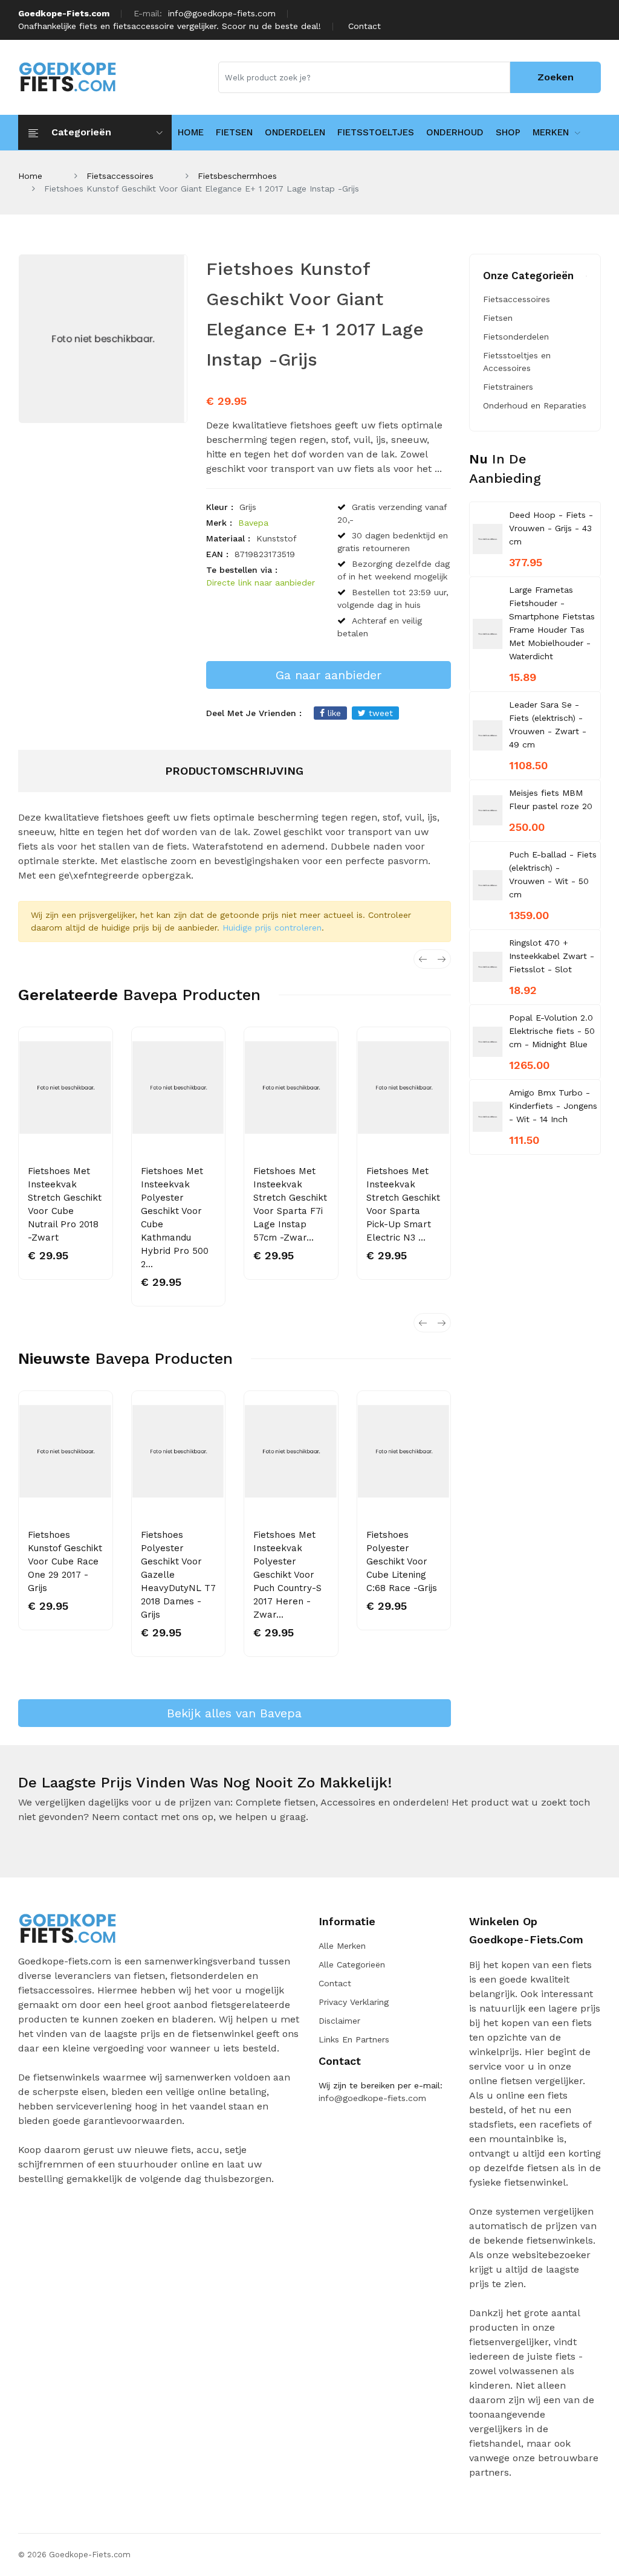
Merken (551, 132)
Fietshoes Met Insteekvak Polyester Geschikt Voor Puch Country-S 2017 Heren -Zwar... (287, 1575)
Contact (365, 26)
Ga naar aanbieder (329, 675)
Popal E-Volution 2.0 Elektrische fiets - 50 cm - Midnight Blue (552, 1031)
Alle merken (342, 1946)
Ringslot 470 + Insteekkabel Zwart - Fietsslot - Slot (552, 956)
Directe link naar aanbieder (261, 583)
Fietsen (234, 132)
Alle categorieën (352, 1964)
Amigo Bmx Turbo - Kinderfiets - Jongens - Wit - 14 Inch (553, 1106)
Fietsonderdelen (516, 337)
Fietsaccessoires (120, 176)
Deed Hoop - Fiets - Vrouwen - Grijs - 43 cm (551, 528)
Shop (508, 132)
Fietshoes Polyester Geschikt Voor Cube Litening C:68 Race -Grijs (402, 1561)
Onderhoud (455, 132)
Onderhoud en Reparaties (535, 405)
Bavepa (253, 523)
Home (30, 176)
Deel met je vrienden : (254, 713)
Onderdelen (295, 132)
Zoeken (556, 77)
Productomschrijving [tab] (234, 771)
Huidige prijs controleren (272, 928)
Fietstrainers (508, 387)
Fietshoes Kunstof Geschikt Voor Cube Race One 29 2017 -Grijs (65, 1561)
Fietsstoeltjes (376, 132)
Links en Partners (354, 2039)
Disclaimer (339, 2021)
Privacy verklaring (354, 2002)
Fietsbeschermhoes (237, 176)
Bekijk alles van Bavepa (234, 1713)
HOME (191, 132)
